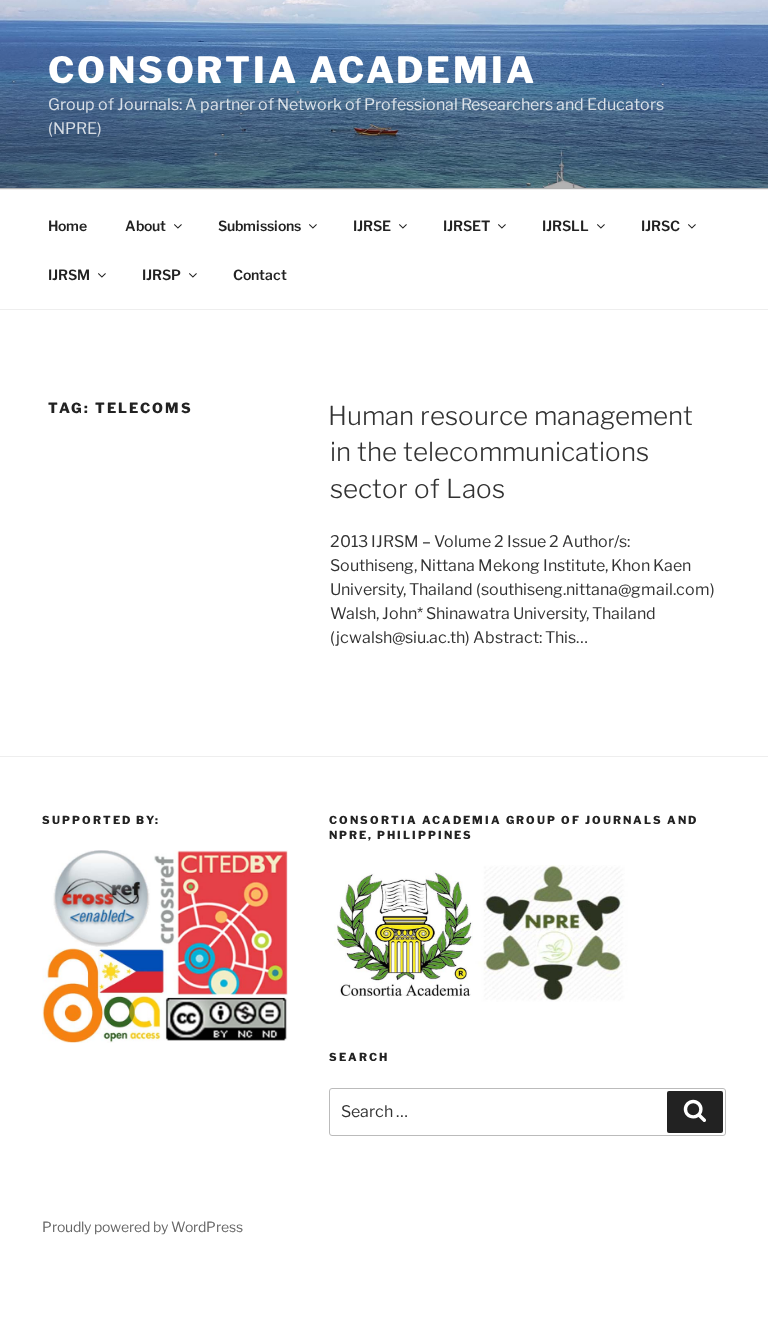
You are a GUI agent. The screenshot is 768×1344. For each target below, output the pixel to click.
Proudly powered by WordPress (142, 1226)
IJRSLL (565, 225)
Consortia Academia (292, 70)
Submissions (259, 225)
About (145, 225)
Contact (260, 274)
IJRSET (466, 225)
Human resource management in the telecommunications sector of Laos (510, 452)
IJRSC (660, 225)
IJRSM (69, 274)
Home (67, 225)
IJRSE (372, 225)
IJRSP (161, 274)
